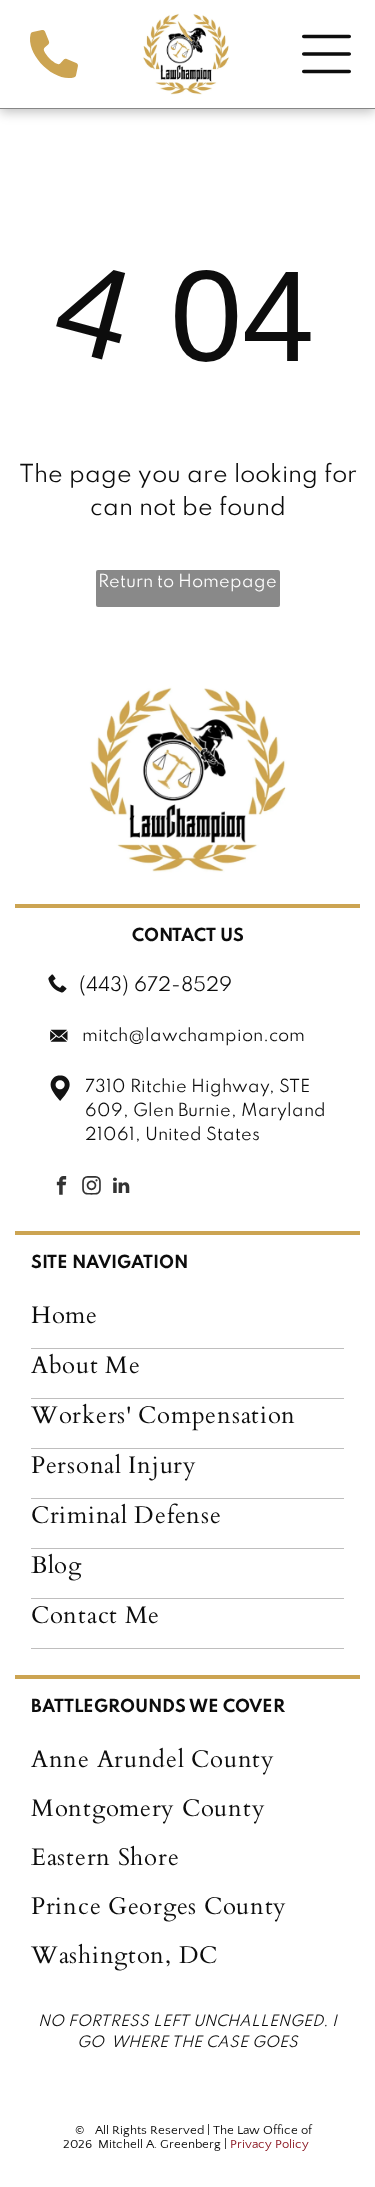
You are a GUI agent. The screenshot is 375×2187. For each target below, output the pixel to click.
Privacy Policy (269, 2144)
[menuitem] (187, 1324)
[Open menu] (326, 54)
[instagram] (91, 1188)
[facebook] (61, 1188)
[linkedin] (121, 1188)
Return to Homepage (187, 582)
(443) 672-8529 (155, 986)
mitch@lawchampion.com (193, 1036)
